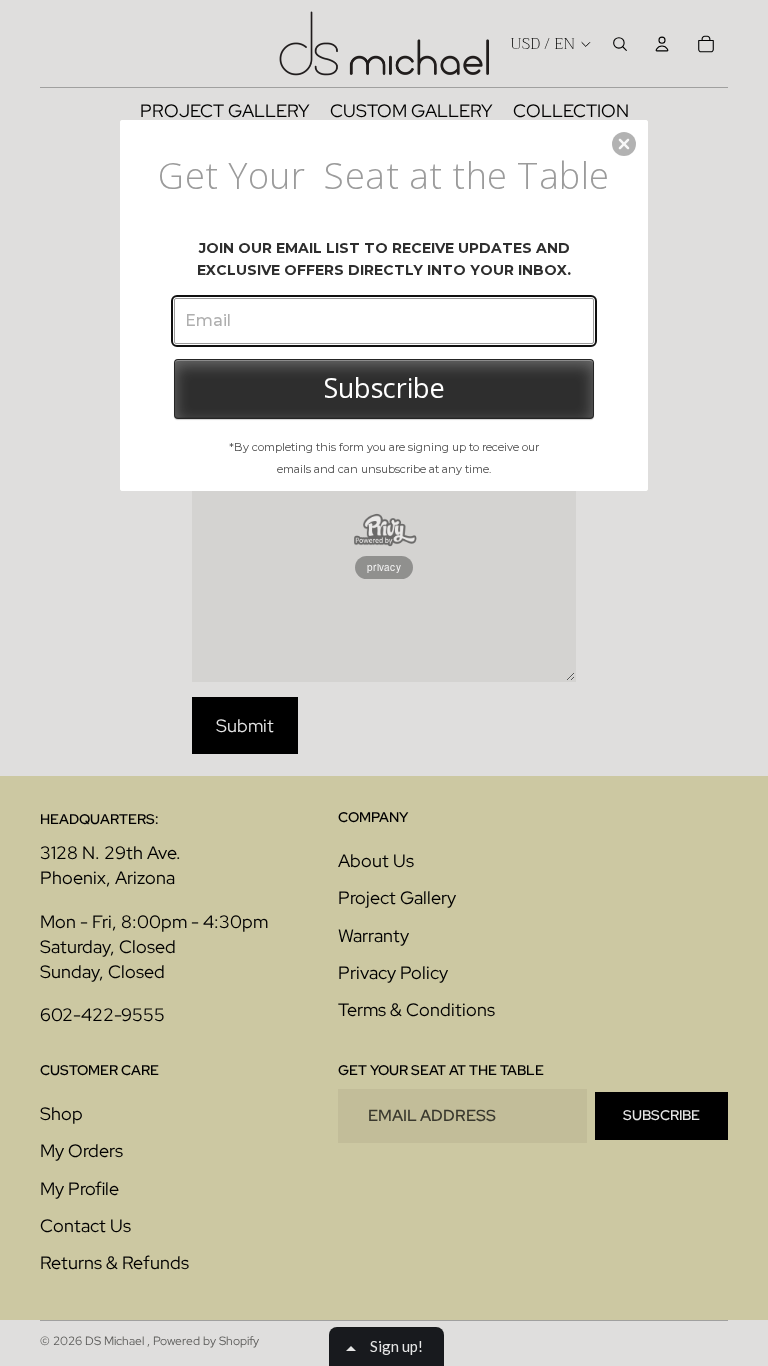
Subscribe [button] (384, 387)
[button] (624, 144)
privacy (384, 567)
